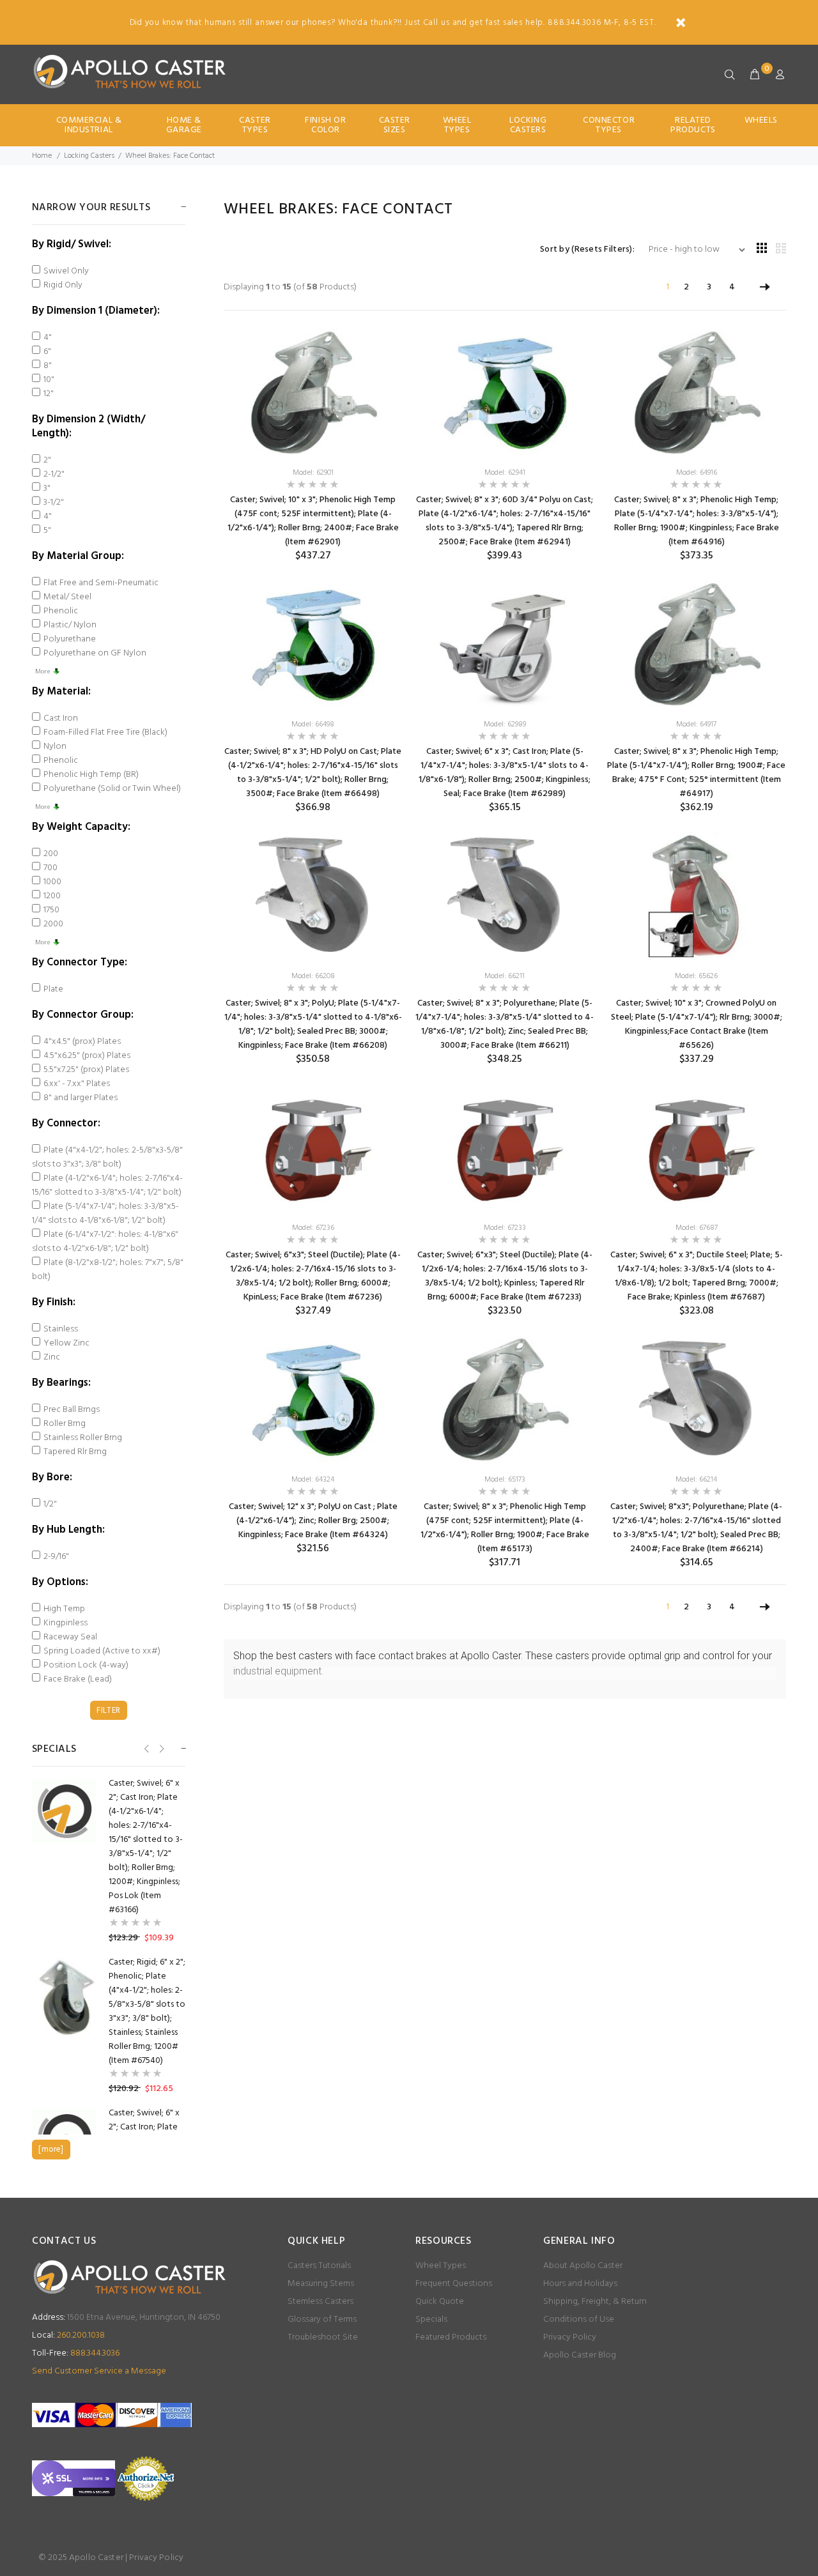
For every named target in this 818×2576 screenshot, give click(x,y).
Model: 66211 (505, 976)
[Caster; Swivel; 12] (313, 1399)
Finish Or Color (325, 125)
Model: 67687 (697, 1228)
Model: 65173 (505, 1480)
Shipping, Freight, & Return (595, 2302)
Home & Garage (184, 125)
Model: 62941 (505, 473)
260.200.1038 (68, 2335)
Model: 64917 (696, 724)
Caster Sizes (395, 125)
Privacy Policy (570, 2337)
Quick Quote (440, 2302)
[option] (109, 1861)
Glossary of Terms (322, 2319)
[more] (51, 2150)
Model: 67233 (505, 1228)
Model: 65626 (696, 976)
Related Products (693, 125)
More (42, 671)
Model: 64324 (313, 1480)
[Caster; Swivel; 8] (505, 392)
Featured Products (451, 2337)
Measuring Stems (321, 2284)
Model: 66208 (313, 976)
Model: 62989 (505, 724)
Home (42, 156)
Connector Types (609, 125)
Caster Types (255, 125)
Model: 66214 (696, 1480)
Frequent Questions (454, 2284)
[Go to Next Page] (765, 287)
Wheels (761, 120)
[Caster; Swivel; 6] (505, 644)
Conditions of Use (579, 2319)
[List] (781, 249)
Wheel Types (457, 125)
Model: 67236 (313, 1228)
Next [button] (161, 1748)
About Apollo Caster (583, 2266)
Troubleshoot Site (323, 2337)
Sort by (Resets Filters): (587, 250)
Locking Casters (528, 125)
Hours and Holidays (580, 2284)
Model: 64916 (697, 473)
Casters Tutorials (319, 2266)
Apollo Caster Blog (580, 2355)
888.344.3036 (76, 2353)
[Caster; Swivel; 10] (313, 392)
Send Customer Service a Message (99, 2371)
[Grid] (762, 249)
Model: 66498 (313, 724)
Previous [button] (145, 1748)
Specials (431, 2319)
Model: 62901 (313, 473)
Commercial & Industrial (89, 125)
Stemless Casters (320, 2302)
